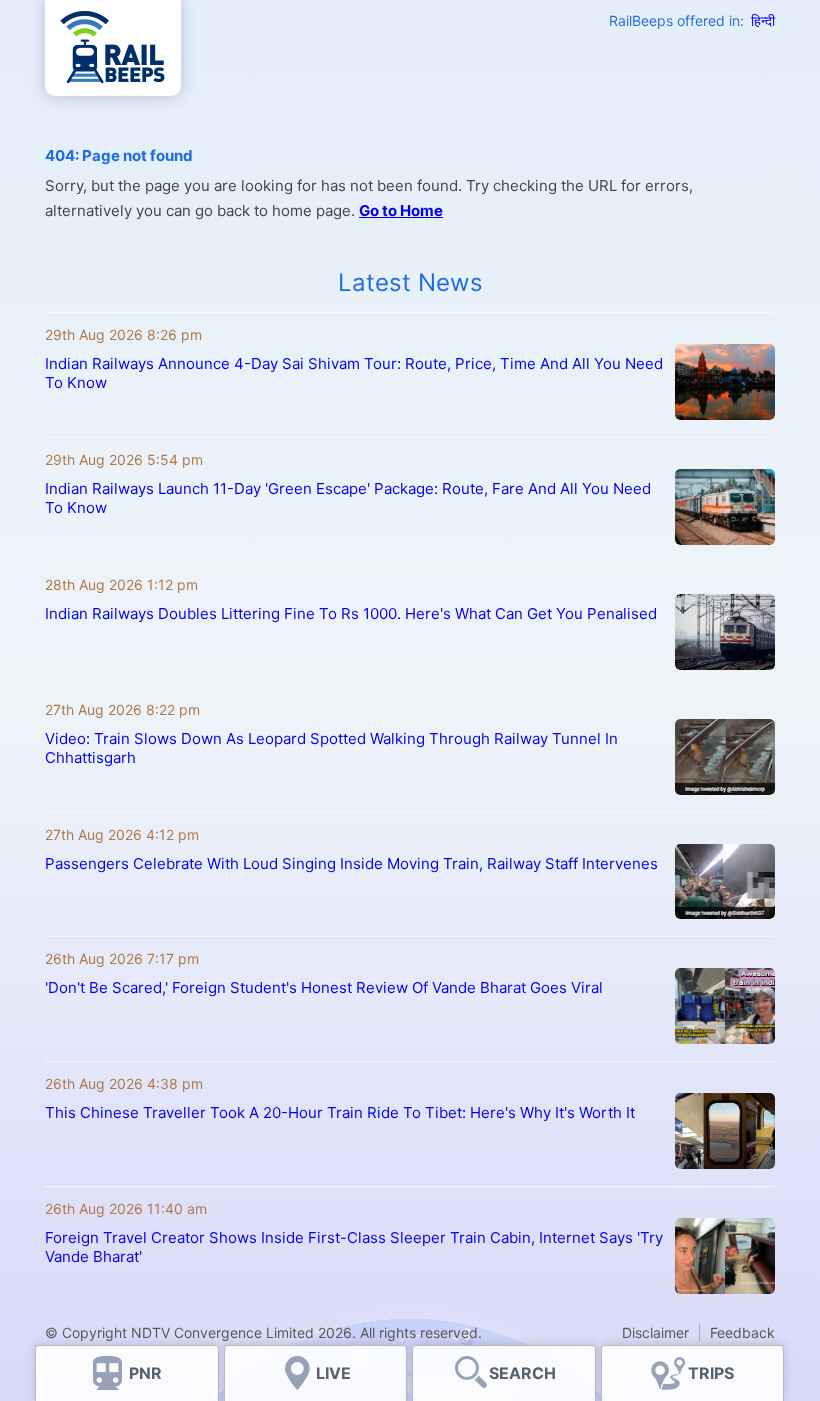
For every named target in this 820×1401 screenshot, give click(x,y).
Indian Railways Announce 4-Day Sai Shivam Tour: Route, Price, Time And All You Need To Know (354, 373)
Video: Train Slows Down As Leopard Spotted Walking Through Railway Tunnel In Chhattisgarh (331, 748)
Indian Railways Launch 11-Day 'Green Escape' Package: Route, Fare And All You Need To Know (348, 498)
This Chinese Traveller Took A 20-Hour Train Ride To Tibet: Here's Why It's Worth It (340, 1112)
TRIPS (711, 1373)
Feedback (742, 1332)
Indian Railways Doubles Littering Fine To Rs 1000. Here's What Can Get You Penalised (351, 613)
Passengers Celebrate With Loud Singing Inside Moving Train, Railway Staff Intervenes (351, 863)
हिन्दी (763, 20)
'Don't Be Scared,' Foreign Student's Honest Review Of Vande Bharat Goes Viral (324, 987)
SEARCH (522, 1373)
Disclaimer (655, 1332)
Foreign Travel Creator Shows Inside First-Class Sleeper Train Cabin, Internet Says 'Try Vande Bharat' (354, 1247)
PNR (145, 1373)
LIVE (333, 1373)
